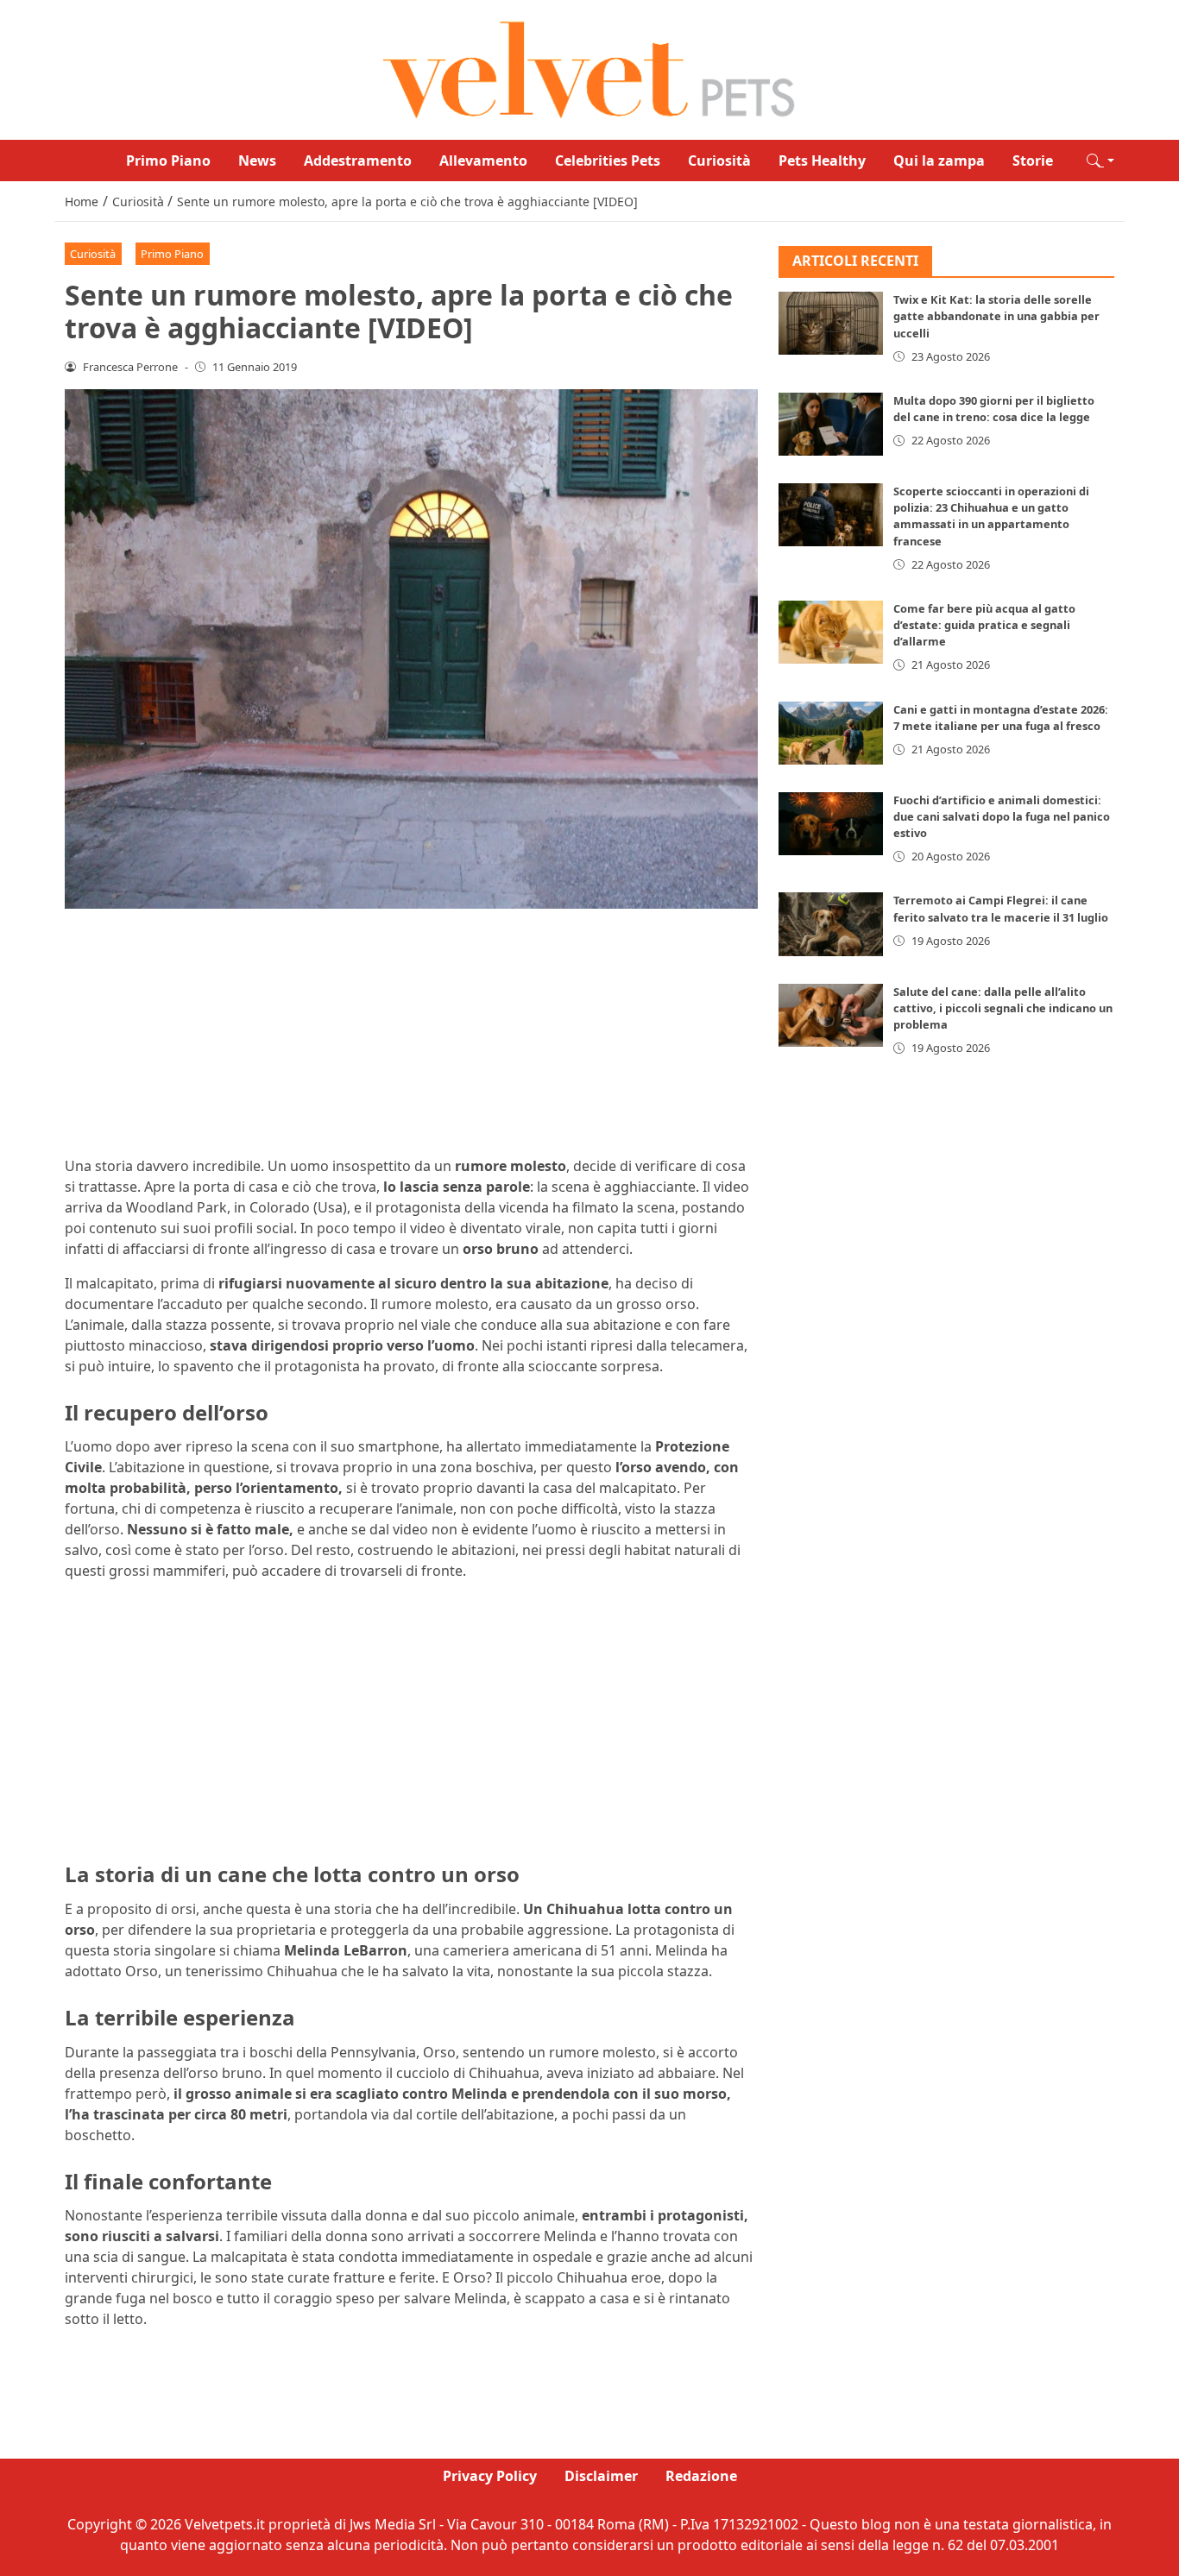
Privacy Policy (490, 2476)
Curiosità (719, 161)
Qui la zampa (939, 161)
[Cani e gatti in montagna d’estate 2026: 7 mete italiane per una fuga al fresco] (831, 733)
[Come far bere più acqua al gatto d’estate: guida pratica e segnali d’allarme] (831, 632)
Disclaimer (601, 2476)
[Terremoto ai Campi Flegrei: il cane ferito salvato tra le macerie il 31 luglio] (831, 925)
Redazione (701, 2476)
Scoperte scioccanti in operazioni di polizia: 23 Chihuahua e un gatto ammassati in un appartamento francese (991, 516)
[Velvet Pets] (589, 68)
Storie (1033, 161)
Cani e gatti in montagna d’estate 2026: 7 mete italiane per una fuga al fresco (1001, 718)
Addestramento (358, 161)
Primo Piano (168, 161)
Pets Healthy (822, 161)
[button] (1100, 161)
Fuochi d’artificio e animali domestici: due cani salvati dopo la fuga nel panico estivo (1002, 816)
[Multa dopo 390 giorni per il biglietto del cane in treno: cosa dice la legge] (831, 424)
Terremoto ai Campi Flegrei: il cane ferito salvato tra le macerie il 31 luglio (1001, 909)
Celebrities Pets (608, 161)
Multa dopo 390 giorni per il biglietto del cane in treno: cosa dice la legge (994, 409)
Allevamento (483, 161)
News (257, 161)
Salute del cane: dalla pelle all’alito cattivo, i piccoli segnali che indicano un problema (1003, 1008)
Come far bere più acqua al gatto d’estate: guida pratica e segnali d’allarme (984, 625)
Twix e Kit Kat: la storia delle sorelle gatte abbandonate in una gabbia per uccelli (996, 317)
